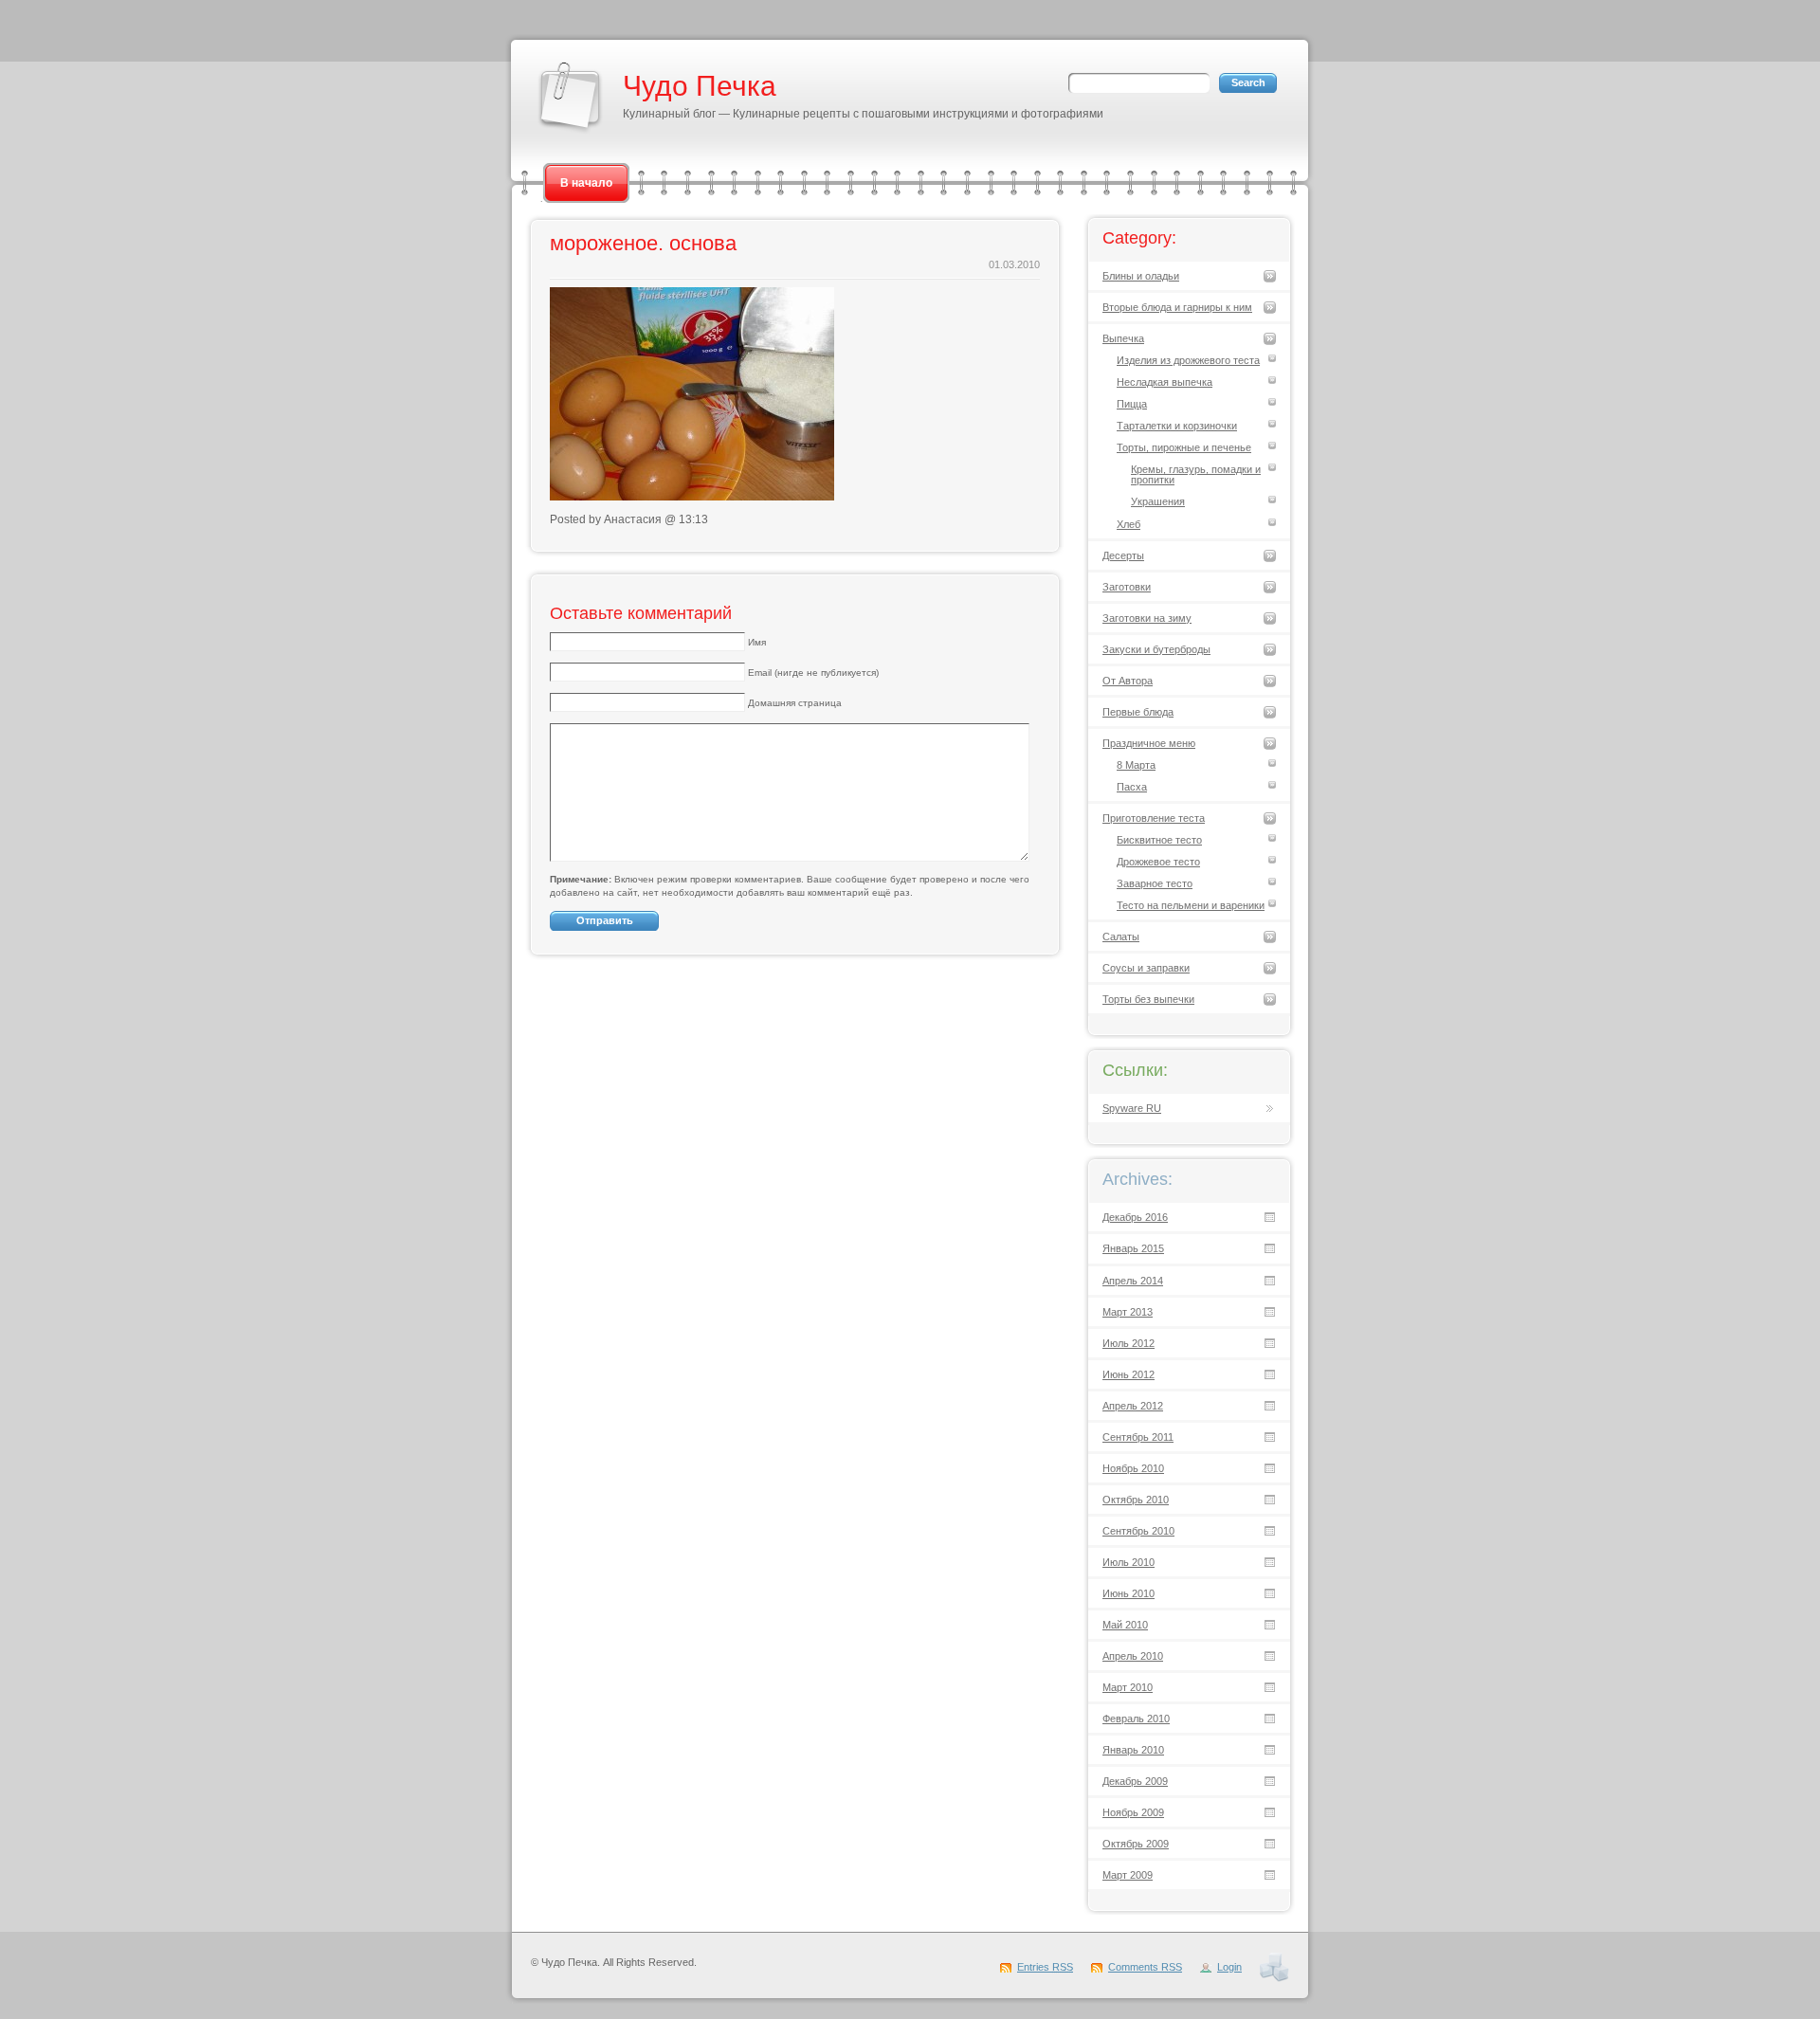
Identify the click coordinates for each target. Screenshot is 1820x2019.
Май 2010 (1125, 1625)
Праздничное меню (1149, 743)
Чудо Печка (700, 86)
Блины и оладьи (1141, 276)
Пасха (1132, 787)
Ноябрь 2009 (1133, 1812)
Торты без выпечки (1148, 999)
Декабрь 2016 (1135, 1217)
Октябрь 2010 (1136, 1500)
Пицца (1132, 404)
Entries (1045, 1967)
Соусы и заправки (1146, 968)
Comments (1145, 1967)
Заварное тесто (1155, 883)
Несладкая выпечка (1165, 382)
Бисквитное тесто (1159, 840)
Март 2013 (1128, 1312)
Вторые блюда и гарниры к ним (1177, 307)
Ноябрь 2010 (1133, 1468)
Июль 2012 (1128, 1343)
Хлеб (1128, 524)
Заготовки (1127, 587)
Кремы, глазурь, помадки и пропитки (1196, 474)
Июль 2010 (1128, 1562)
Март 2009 (1128, 1875)
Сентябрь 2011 (1138, 1437)
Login (1229, 1967)
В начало (586, 183)
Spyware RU (1132, 1108)
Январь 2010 (1133, 1750)
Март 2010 (1128, 1687)
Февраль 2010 (1136, 1719)
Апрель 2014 (1133, 1281)
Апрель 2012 (1133, 1406)
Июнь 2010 (1128, 1593)
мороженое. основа (643, 243)
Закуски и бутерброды (1156, 649)
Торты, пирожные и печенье (1184, 447)
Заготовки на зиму (1147, 618)
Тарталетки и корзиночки (1177, 426)
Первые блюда (1138, 712)
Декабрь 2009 (1135, 1781)
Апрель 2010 (1133, 1656)
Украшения (1158, 501)
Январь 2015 (1133, 1248)
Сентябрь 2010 (1138, 1531)
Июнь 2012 (1128, 1374)
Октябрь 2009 (1136, 1844)
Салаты (1121, 937)
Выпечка (1123, 338)
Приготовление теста (1154, 818)
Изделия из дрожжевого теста (1188, 360)
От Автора (1128, 681)
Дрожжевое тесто (1158, 862)
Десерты (1123, 555)
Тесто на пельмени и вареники (1191, 905)
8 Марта (1136, 765)
